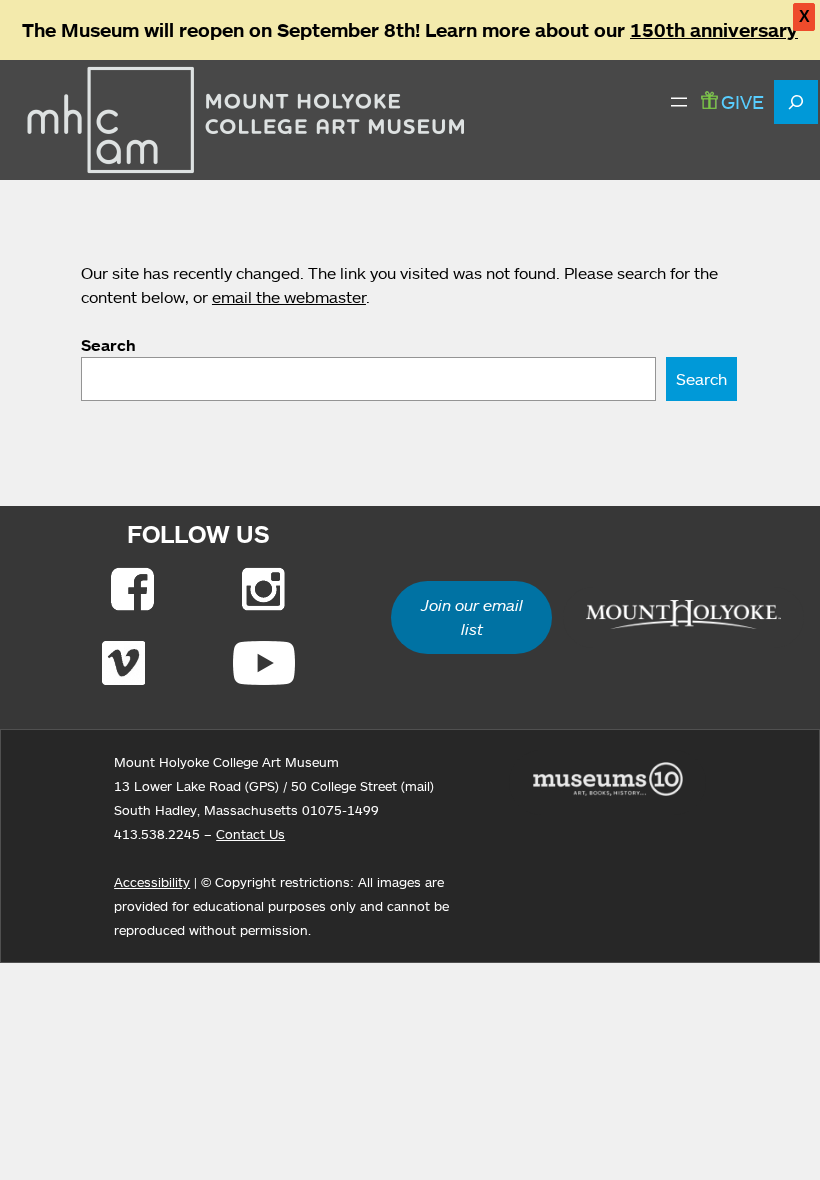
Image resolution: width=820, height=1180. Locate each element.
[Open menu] (679, 102)
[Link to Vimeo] (123, 663)
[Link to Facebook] (132, 589)
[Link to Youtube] (264, 663)
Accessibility (152, 882)
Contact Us (250, 834)
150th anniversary (714, 30)
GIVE (742, 101)
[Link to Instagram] (263, 589)
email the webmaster (289, 297)
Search (108, 345)
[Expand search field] (796, 102)
